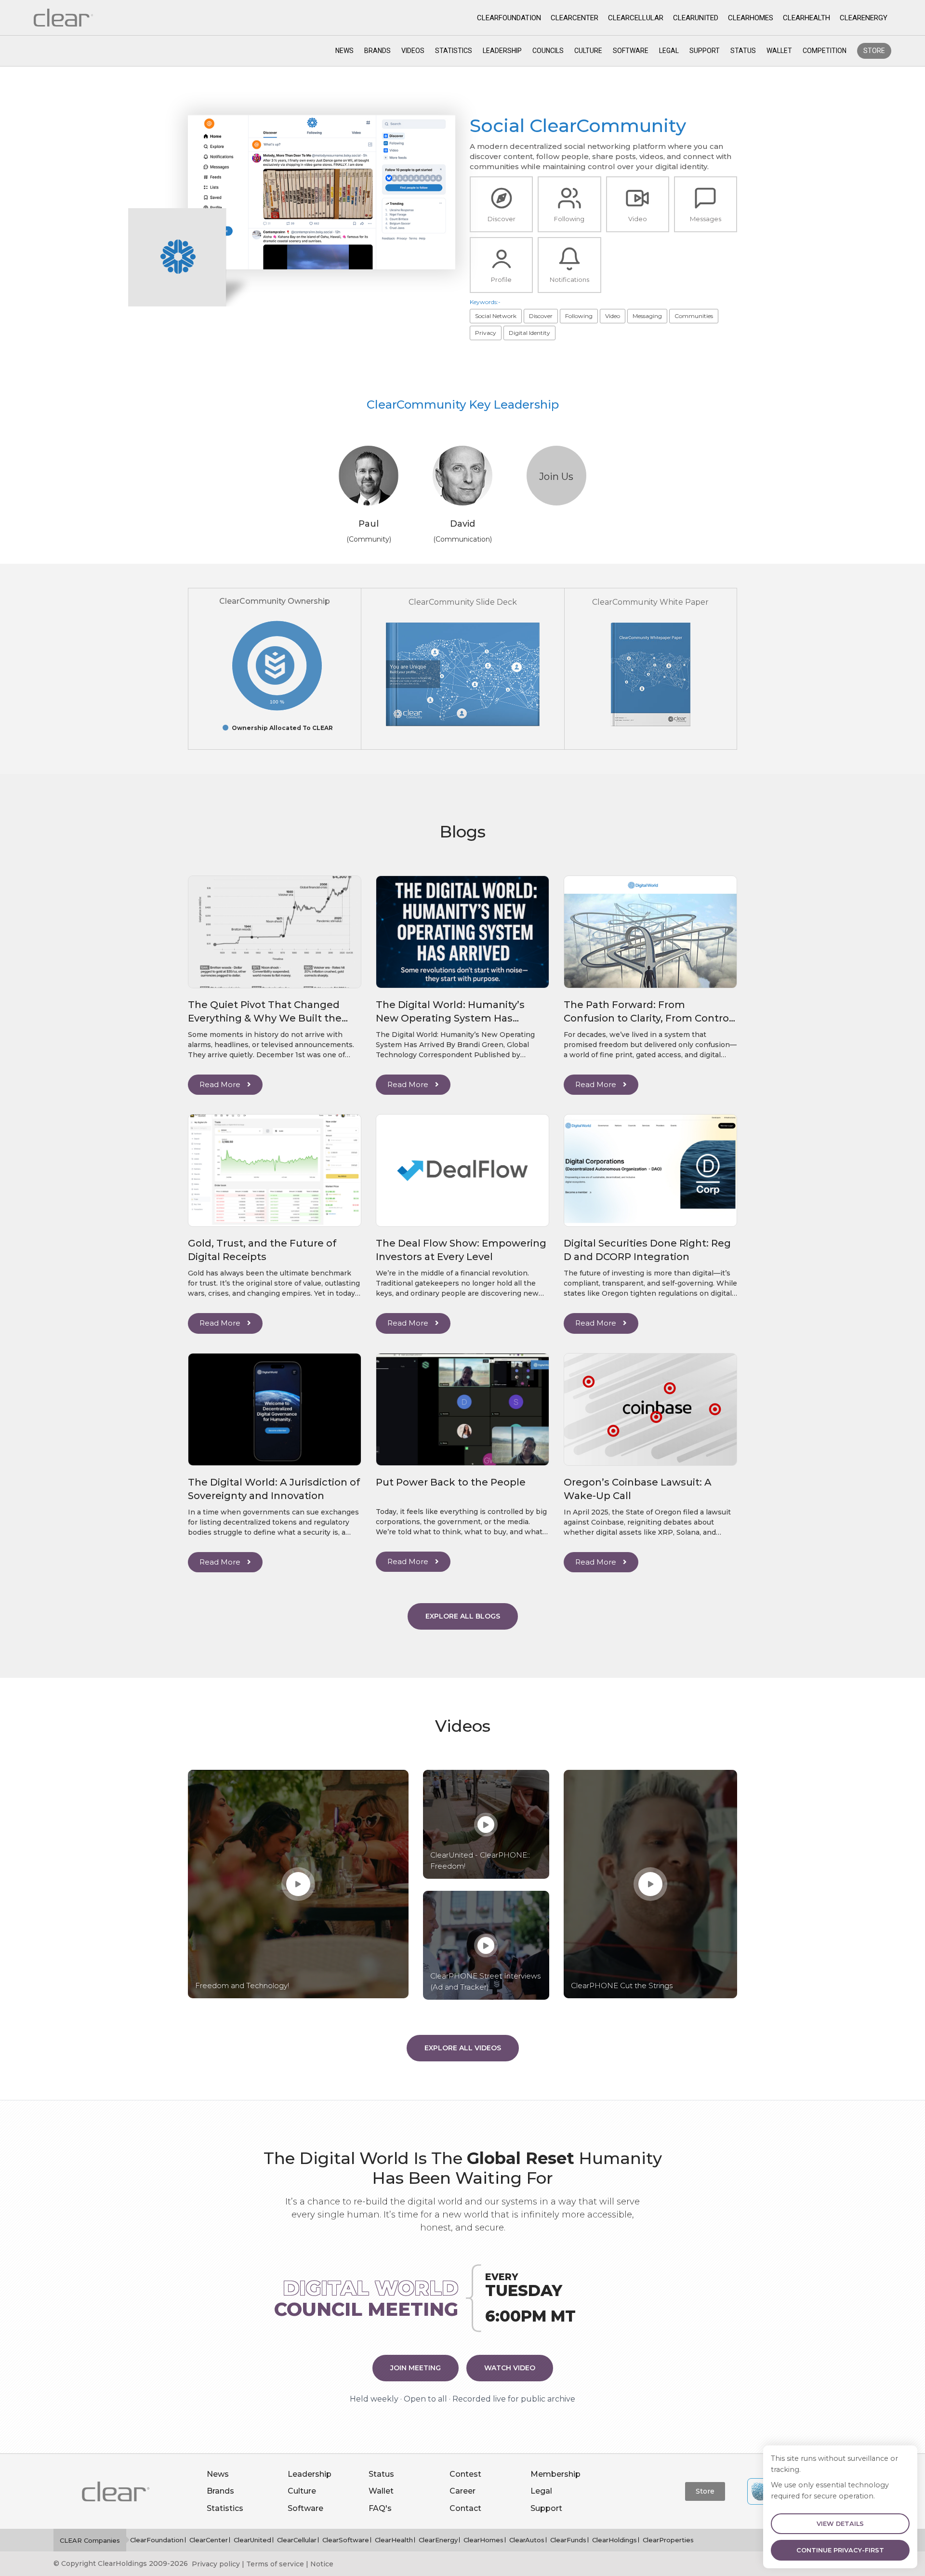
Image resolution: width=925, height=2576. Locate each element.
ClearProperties (668, 2540)
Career (462, 2491)
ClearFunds (568, 2540)
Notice (322, 2564)
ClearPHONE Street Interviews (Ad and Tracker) (485, 1981)
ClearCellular (297, 2540)
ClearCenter (209, 2540)
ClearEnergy (438, 2540)
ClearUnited (252, 2540)
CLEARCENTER (575, 18)
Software (631, 51)
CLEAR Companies (90, 2540)
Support (705, 51)
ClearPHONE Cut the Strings (622, 1985)
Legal (669, 51)
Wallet (779, 51)
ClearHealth (394, 2540)
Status (743, 51)
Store (874, 51)
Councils (548, 51)
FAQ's (380, 2508)
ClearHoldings (614, 2540)
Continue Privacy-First (840, 2550)
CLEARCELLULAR (636, 18)
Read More (221, 1084)
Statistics (454, 51)
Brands (377, 51)
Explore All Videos (463, 2048)
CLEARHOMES (751, 18)
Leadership (502, 51)
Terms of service (275, 2564)
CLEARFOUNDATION (509, 18)
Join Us (556, 477)
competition (825, 51)
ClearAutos (527, 2540)
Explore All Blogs (463, 1616)
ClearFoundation (157, 2540)
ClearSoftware (346, 2540)
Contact (465, 2508)
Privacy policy (216, 2564)
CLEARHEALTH (806, 18)
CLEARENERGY (864, 18)
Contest (465, 2474)
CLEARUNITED (696, 18)
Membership (555, 2474)
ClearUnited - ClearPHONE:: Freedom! (480, 1860)
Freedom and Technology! (242, 1985)
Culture (588, 51)
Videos (413, 51)
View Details (840, 2524)
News (344, 51)
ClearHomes (483, 2540)
